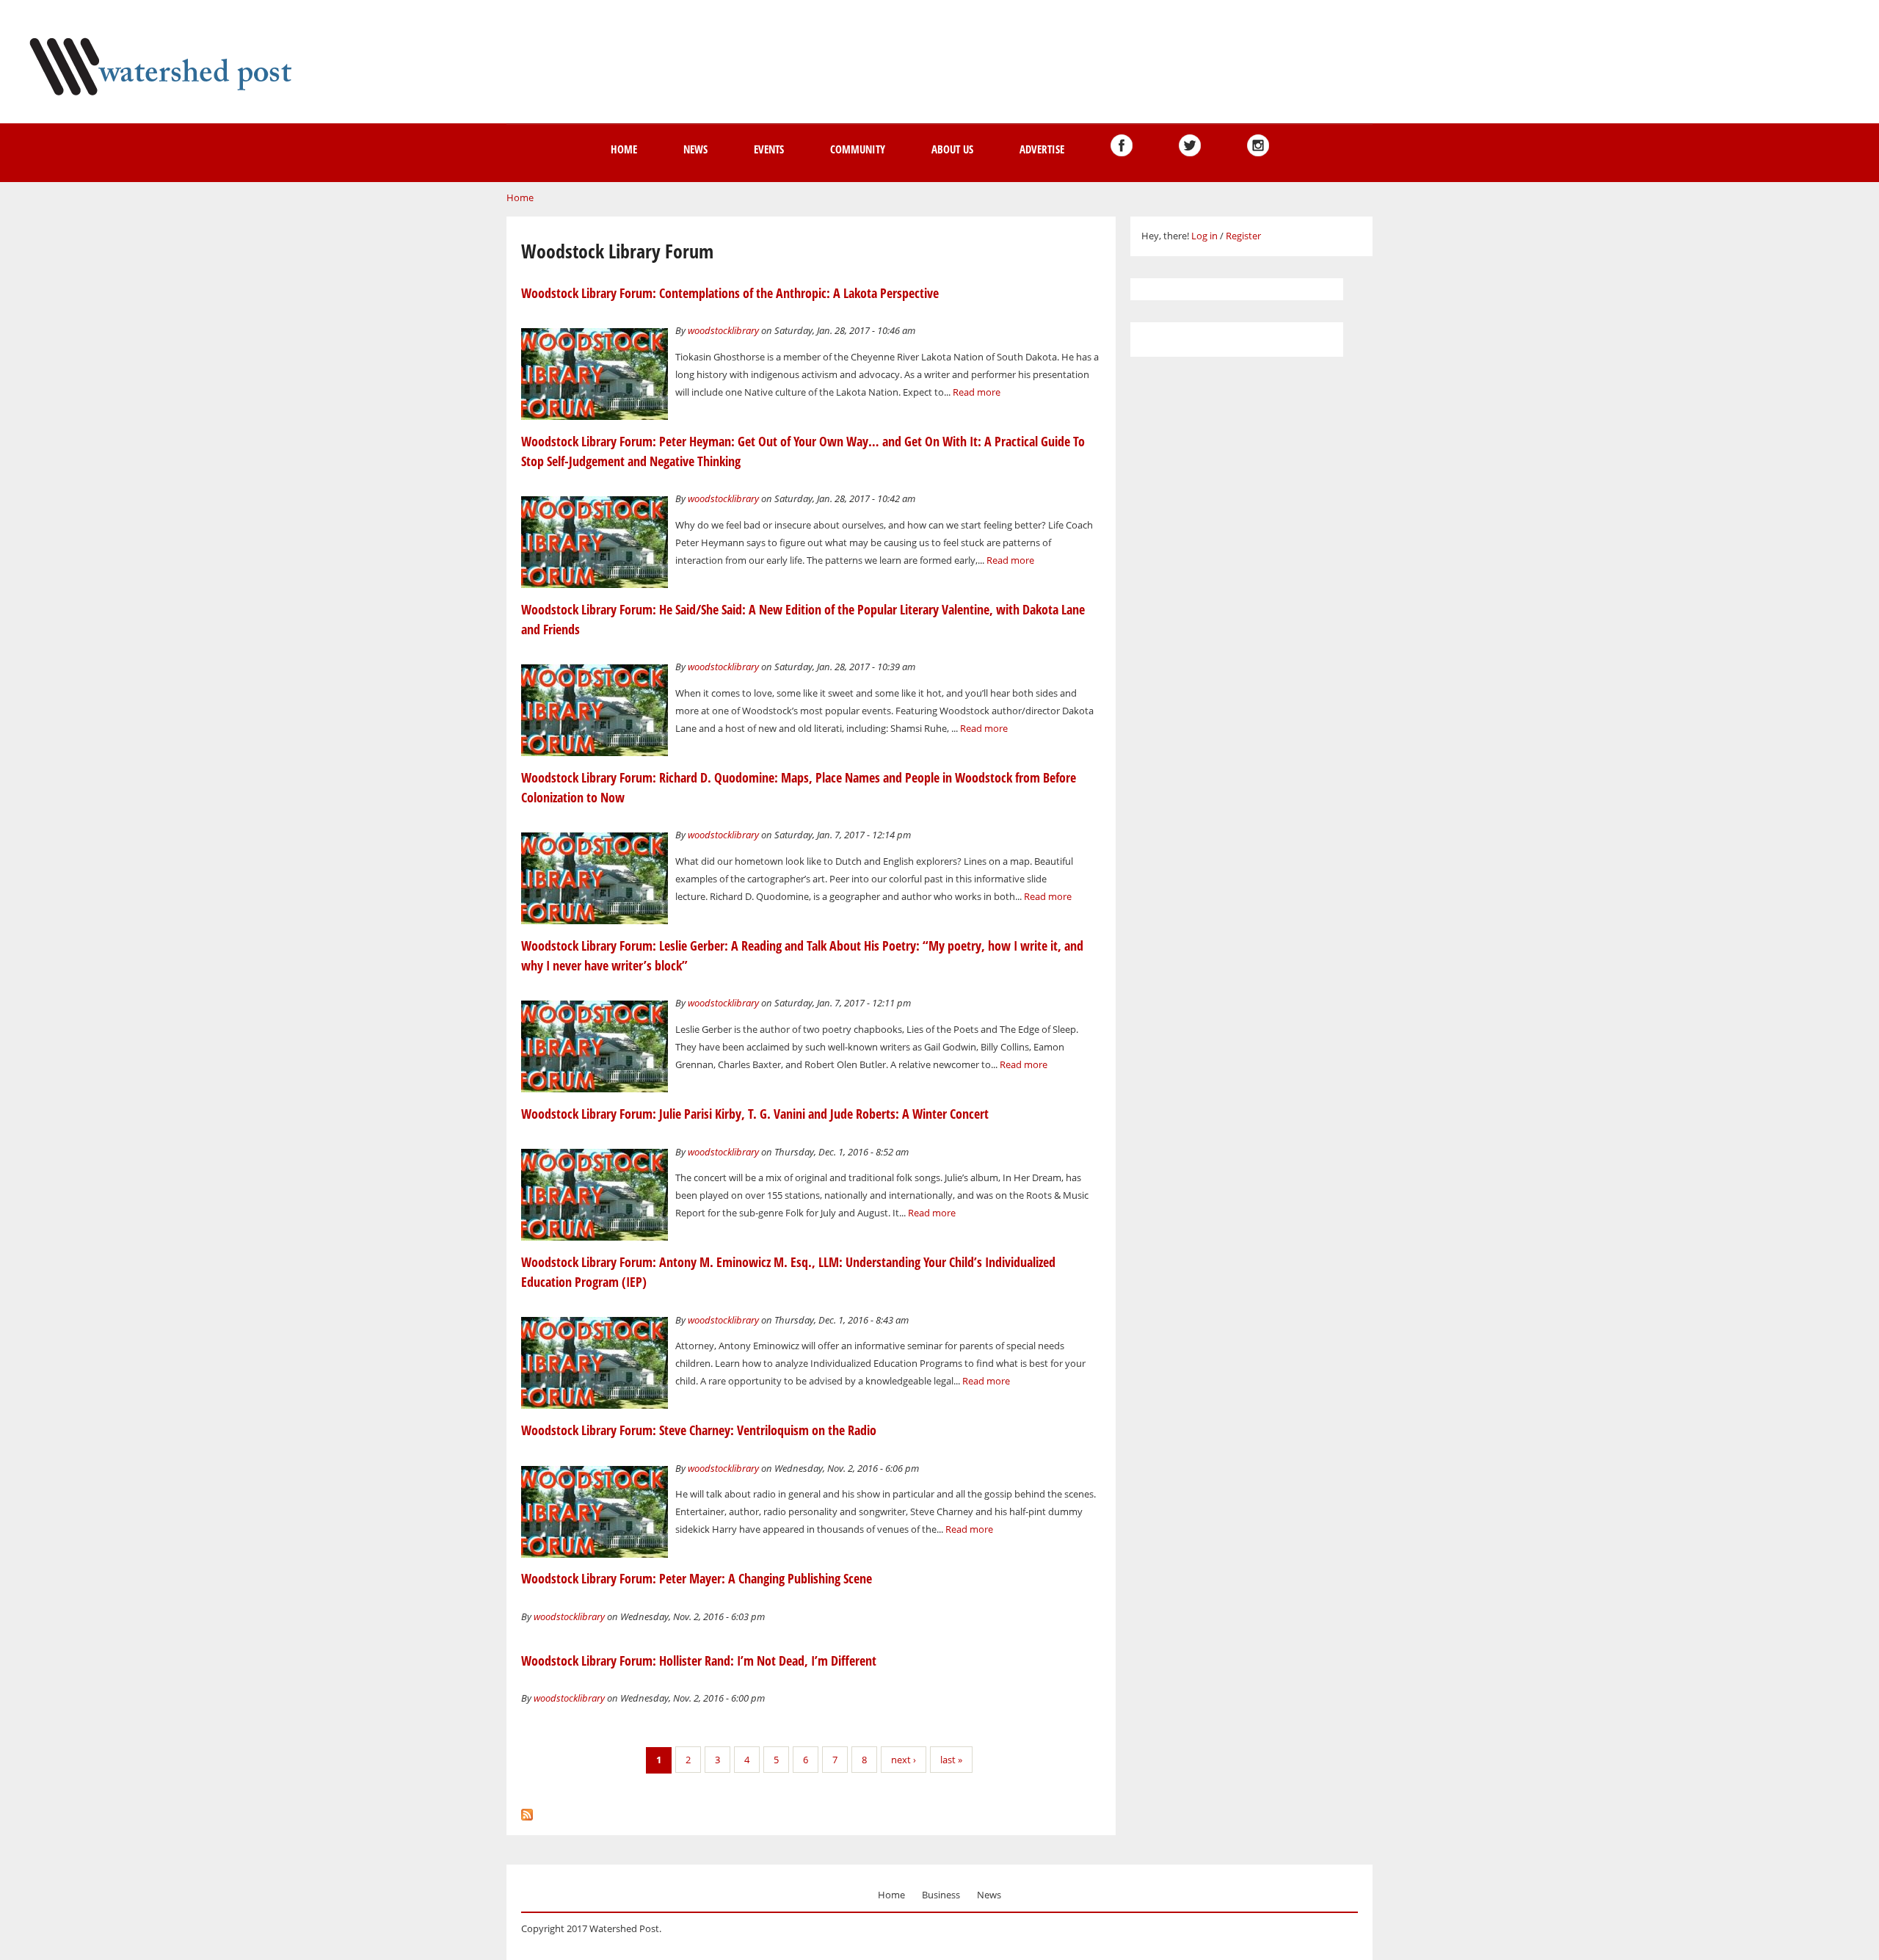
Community (858, 149)
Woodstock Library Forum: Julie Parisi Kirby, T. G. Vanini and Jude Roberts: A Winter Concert (755, 1114)
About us (952, 149)
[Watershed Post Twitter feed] (1190, 145)
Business (941, 1895)
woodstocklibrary (723, 330)
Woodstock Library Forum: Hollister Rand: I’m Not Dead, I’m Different (699, 1660)
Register (1243, 236)
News (695, 149)
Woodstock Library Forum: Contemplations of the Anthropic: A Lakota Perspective (730, 293)
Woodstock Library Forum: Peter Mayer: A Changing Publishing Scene (697, 1578)
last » (951, 1760)
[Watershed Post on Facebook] (1122, 145)
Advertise (1042, 149)
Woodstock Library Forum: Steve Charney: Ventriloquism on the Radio (699, 1430)
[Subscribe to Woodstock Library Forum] (527, 1811)
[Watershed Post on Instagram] (1258, 145)
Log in (1204, 236)
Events (769, 149)
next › (904, 1760)
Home (624, 149)
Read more (977, 392)
